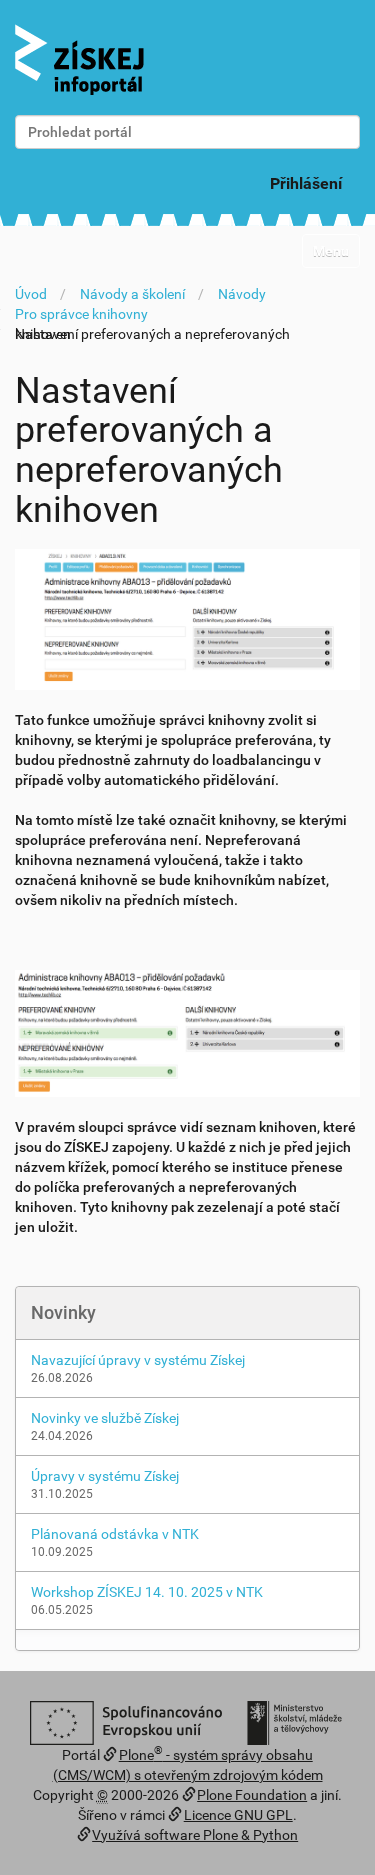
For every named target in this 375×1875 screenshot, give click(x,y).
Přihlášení (306, 183)
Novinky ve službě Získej (105, 1418)
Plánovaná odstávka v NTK (115, 1534)
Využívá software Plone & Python (195, 1835)
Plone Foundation (252, 1795)
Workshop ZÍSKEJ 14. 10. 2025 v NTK (147, 1592)
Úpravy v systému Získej (105, 1476)
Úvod (31, 294)
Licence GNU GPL (238, 1815)
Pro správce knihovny (81, 314)
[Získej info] (79, 59)
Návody (242, 294)
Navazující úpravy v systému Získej (138, 1360)
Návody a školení (132, 294)
